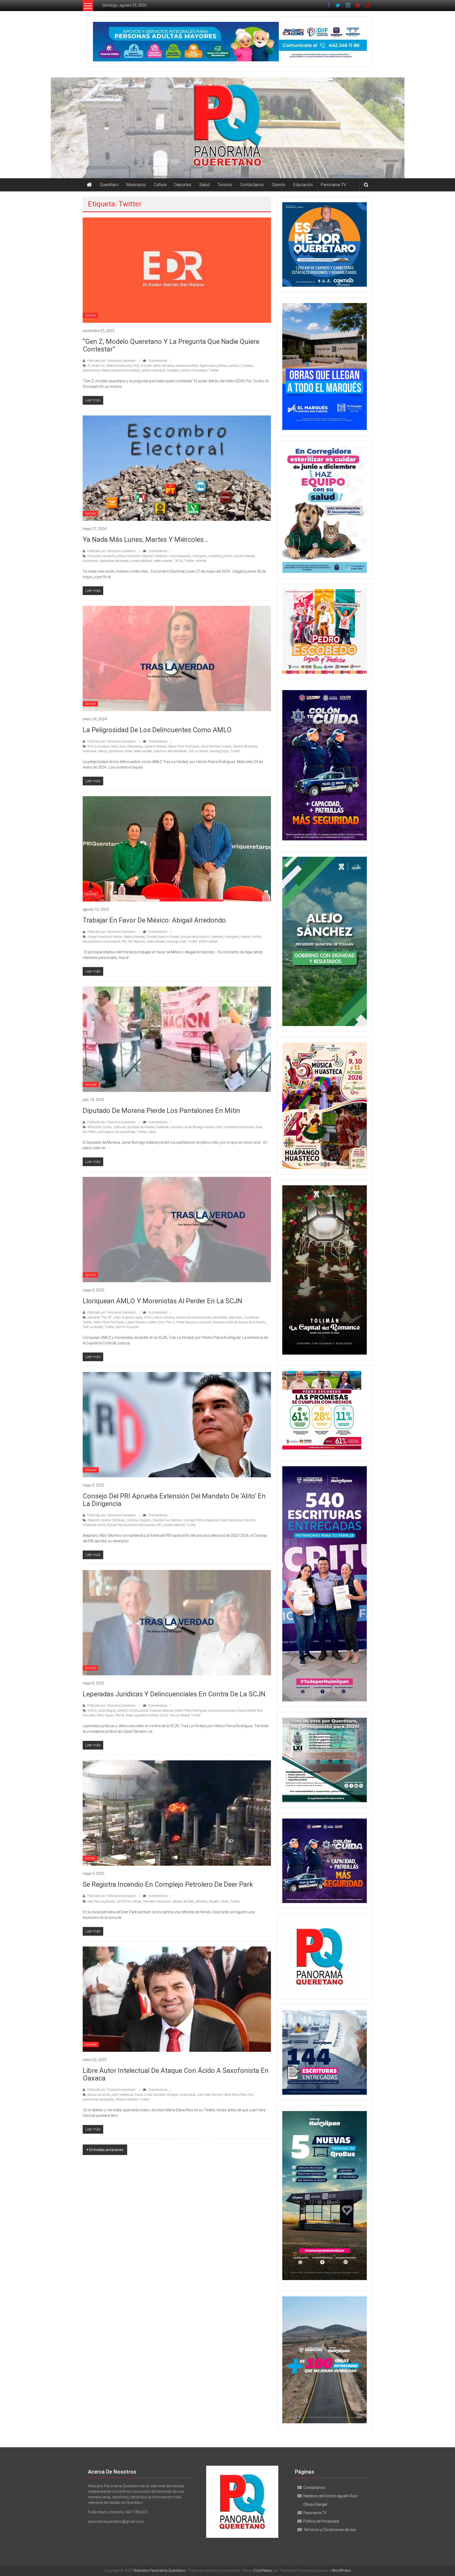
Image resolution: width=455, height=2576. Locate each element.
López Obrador (136, 1322)
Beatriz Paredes (135, 937)
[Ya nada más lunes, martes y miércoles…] (177, 468)
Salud (204, 185)
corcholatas (220, 1317)
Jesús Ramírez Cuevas (216, 746)
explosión (108, 1901)
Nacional (91, 894)
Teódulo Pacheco (127, 2099)
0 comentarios (157, 361)
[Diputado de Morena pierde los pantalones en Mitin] (177, 1039)
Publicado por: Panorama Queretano (111, 361)
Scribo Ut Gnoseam (194, 370)
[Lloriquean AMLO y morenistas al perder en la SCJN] (177, 1229)
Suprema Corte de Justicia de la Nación (239, 1322)
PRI (124, 942)
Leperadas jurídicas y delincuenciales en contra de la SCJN (174, 1694)
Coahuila (120, 1127)
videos (152, 1132)
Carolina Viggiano (139, 1520)
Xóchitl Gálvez (208, 942)
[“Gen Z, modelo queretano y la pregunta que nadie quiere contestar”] (177, 270)
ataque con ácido (99, 2095)
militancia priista (94, 1525)
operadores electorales (114, 561)
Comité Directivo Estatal (163, 937)
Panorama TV (333, 185)
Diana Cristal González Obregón (157, 2095)
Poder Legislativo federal (142, 1715)
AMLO (92, 746)
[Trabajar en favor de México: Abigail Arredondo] (177, 849)
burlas (108, 1127)
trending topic (219, 751)
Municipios (136, 185)
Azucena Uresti (108, 746)
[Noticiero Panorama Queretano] (227, 128)
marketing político (221, 556)
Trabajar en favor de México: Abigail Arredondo (154, 920)
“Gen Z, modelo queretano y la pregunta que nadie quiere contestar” (171, 345)
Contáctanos (252, 185)
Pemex (137, 1901)
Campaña (94, 556)
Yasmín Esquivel (127, 1327)
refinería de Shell (183, 1901)
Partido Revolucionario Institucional (131, 1525)
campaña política (114, 556)
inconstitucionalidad (222, 1711)
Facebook (161, 556)
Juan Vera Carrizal (209, 2095)
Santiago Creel (177, 942)
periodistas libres (121, 751)
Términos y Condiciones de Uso (330, 2530)
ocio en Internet (244, 556)
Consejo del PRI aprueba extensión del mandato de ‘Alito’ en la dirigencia (174, 1500)
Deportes (183, 185)
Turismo (225, 185)
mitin (219, 1127)
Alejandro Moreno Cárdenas (106, 1520)
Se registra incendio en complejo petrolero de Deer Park (168, 1884)
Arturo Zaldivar (164, 1317)
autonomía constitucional (193, 1317)
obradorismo (91, 370)
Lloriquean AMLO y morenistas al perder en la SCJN (162, 1301)
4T (89, 366)
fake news (236, 1317)
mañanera (90, 751)
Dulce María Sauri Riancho (237, 1520)
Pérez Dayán (105, 1715)
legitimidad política (213, 366)
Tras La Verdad (198, 751)
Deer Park (94, 1901)
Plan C (170, 1322)
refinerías (201, 1901)
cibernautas (135, 746)
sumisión (205, 1322)
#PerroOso (95, 1127)
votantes (201, 561)
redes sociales (163, 561)
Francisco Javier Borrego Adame (192, 1127)
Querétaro (109, 185)
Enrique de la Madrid (195, 937)
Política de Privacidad (321, 2521)
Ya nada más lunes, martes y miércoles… (145, 539)
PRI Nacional (137, 942)
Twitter (214, 370)
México (103, 751)
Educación (303, 185)
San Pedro (89, 1132)
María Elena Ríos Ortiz (239, 2095)
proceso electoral (141, 561)
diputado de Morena (141, 1127)
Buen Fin (99, 366)
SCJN (164, 1715)
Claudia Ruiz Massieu (167, 1520)
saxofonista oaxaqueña (98, 2099)
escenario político (187, 366)
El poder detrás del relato (157, 366)
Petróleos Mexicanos (157, 1901)
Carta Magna (107, 1711)
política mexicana (153, 370)
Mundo (90, 1858)
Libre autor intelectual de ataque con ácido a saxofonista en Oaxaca (176, 2074)
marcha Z (234, 366)
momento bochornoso (239, 1127)
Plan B (120, 1715)
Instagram (200, 556)
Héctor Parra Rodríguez (183, 746)
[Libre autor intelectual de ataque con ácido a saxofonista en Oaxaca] (177, 1999)
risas (259, 1127)
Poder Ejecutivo (187, 1322)
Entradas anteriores (106, 2150)
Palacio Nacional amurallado (121, 370)
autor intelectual (122, 2095)
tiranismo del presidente (170, 751)
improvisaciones (180, 556)
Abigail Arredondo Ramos (105, 937)
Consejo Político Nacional (201, 1520)
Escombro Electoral (140, 556)
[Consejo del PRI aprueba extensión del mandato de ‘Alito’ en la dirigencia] (177, 1424)
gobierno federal (155, 746)
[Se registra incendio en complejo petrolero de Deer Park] (177, 1813)
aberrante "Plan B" (100, 1317)
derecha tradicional (119, 366)
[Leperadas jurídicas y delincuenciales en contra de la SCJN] (177, 1622)
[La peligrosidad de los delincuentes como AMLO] (177, 658)
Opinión (279, 185)
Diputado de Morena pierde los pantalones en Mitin (161, 1111)
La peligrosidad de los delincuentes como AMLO (157, 730)
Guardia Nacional (162, 1711)
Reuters (214, 1901)
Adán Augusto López (128, 1317)
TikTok (178, 561)
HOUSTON (124, 1901)
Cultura (160, 185)
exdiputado (188, 2095)
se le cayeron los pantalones (116, 1132)
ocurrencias (90, 561)
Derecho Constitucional (133, 1711)
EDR (136, 366)
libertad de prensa (245, 746)
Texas (225, 1901)
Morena (248, 366)
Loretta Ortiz (156, 1322)
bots (123, 746)
